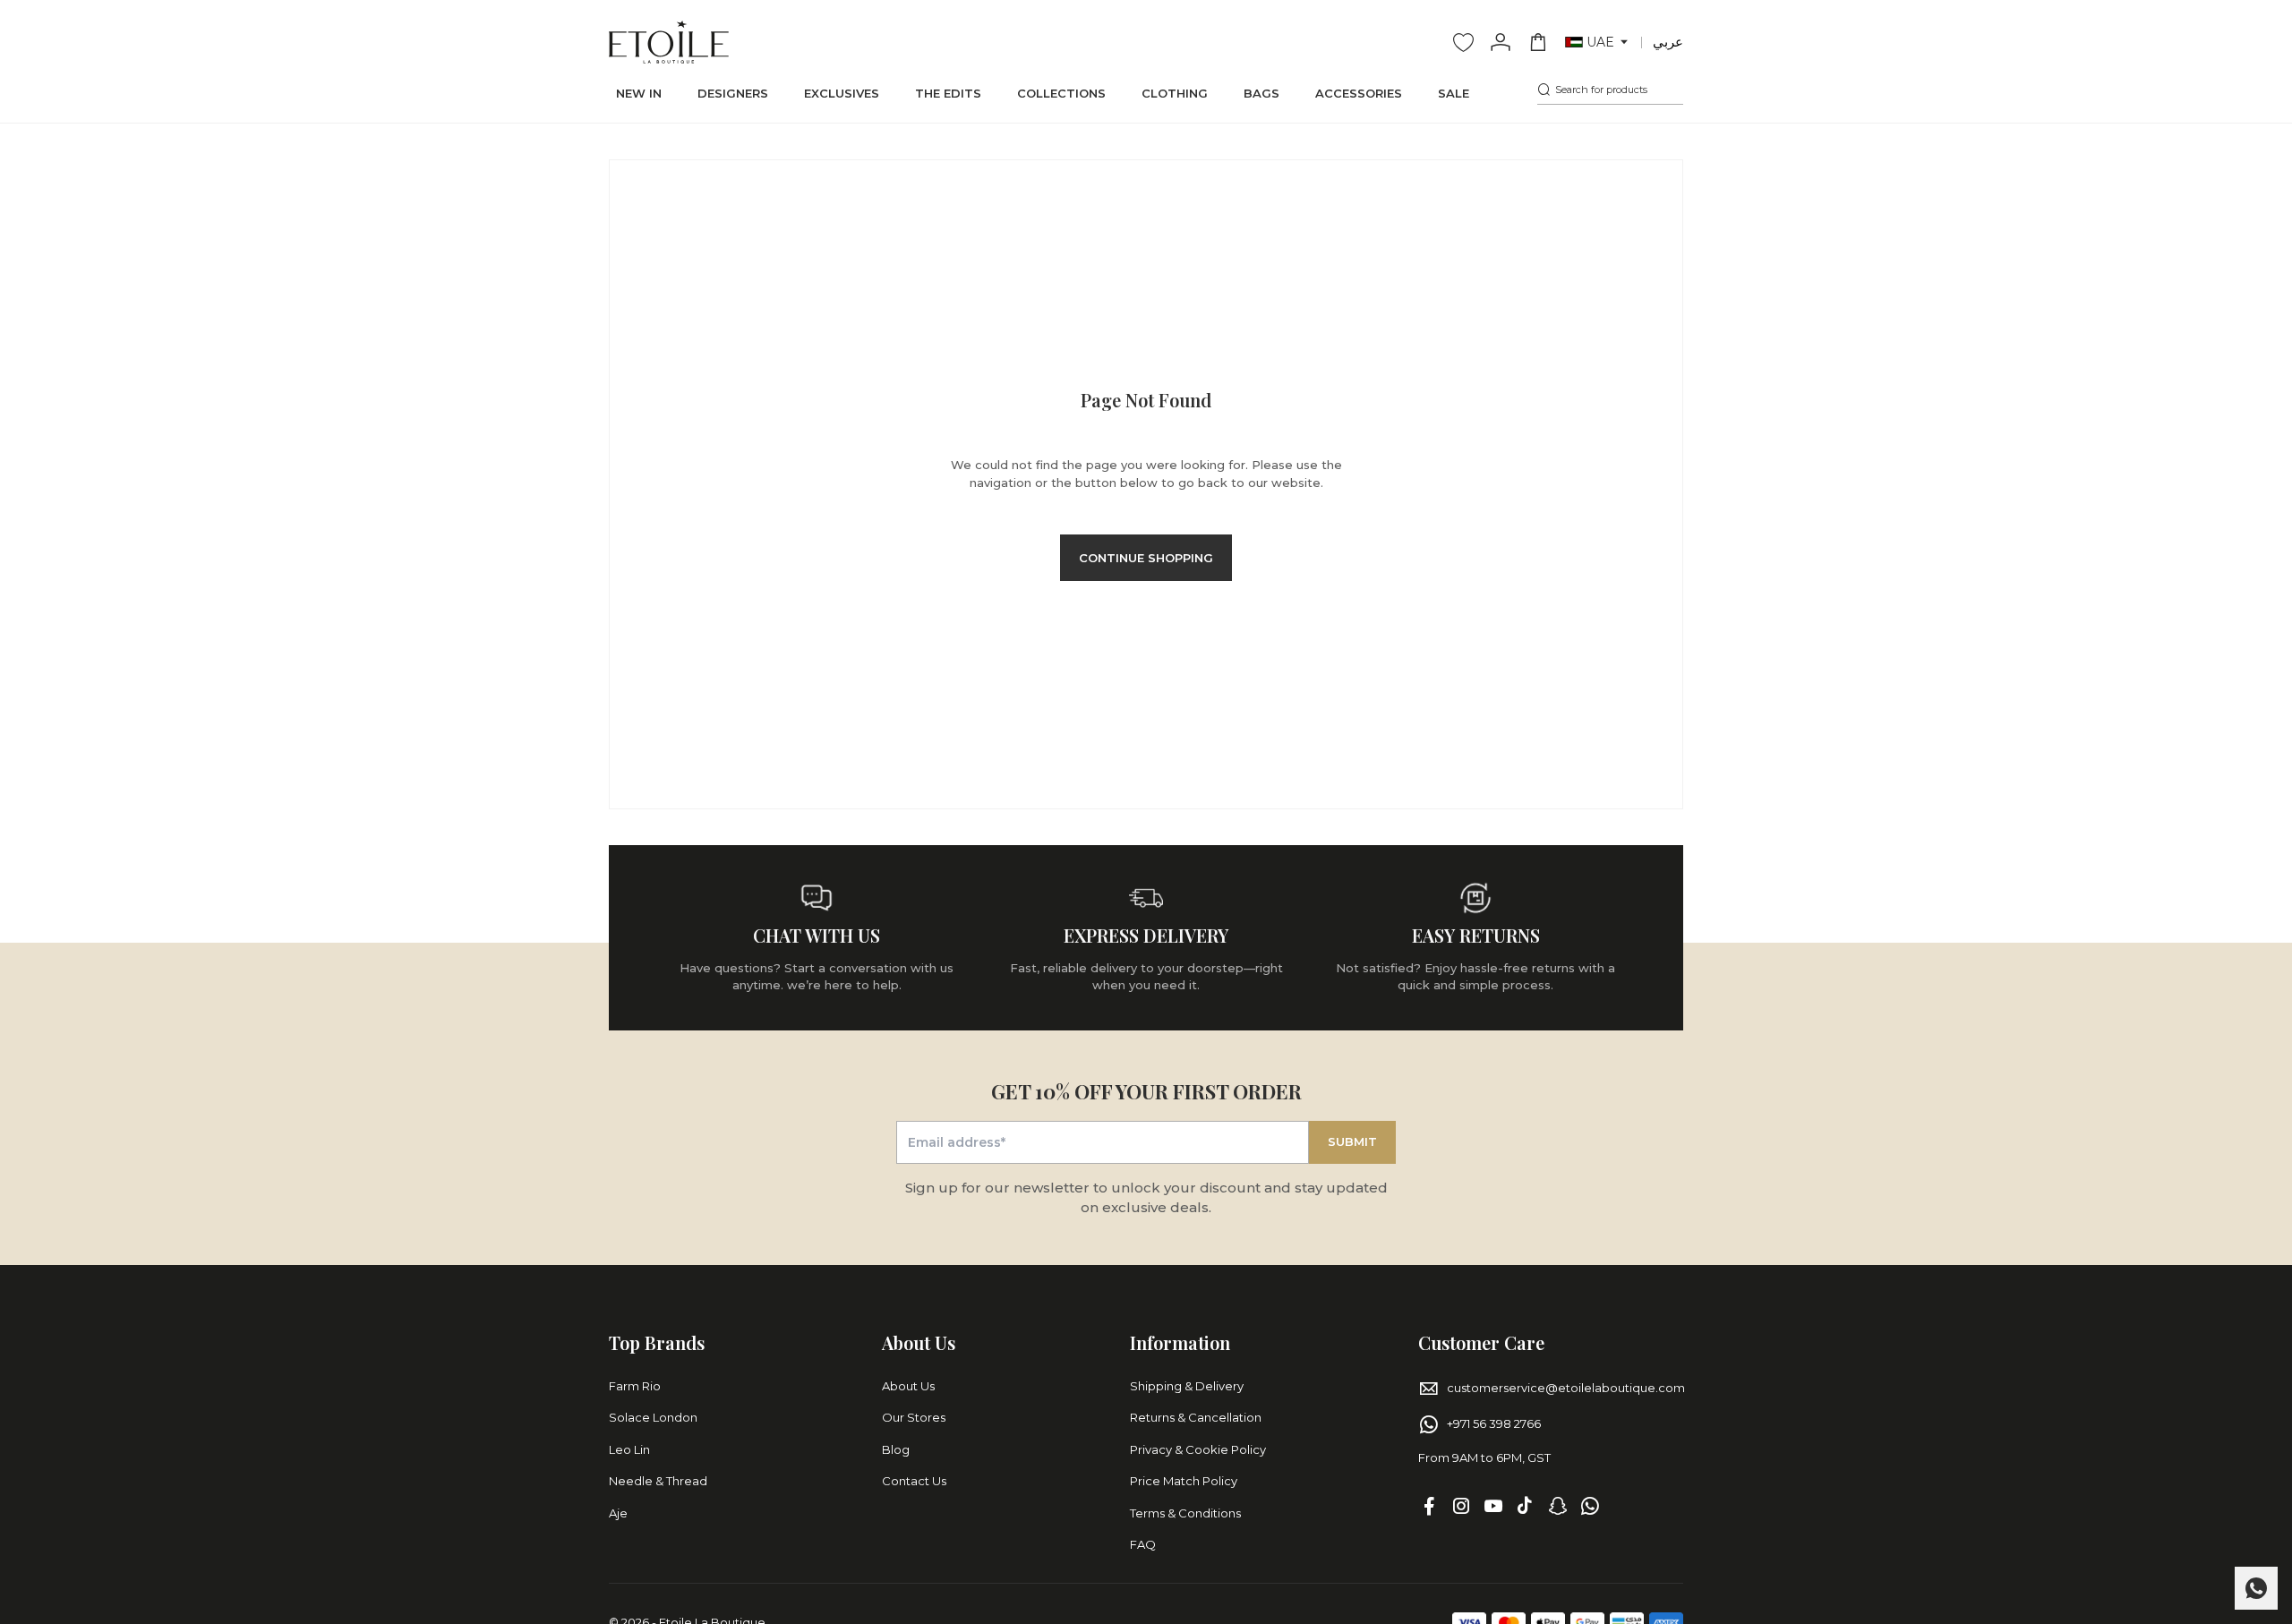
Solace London (653, 1417)
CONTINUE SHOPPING (1146, 558)
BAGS (1261, 93)
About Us (908, 1386)
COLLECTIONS (1061, 93)
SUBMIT (1352, 1141)
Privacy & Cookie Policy (1198, 1449)
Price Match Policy (1184, 1481)
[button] (1598, 43)
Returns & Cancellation (1196, 1417)
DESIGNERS (733, 93)
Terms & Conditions (1185, 1513)
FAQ (1143, 1544)
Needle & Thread (658, 1481)
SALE (1454, 93)
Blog (896, 1449)
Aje (618, 1513)
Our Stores (914, 1417)
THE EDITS (948, 93)
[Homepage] (669, 42)
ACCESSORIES (1359, 93)
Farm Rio (635, 1386)
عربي (1668, 42)
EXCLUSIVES (842, 93)
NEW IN (639, 93)
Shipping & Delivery (1187, 1386)
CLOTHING (1175, 93)
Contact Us (914, 1481)
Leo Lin (629, 1449)
